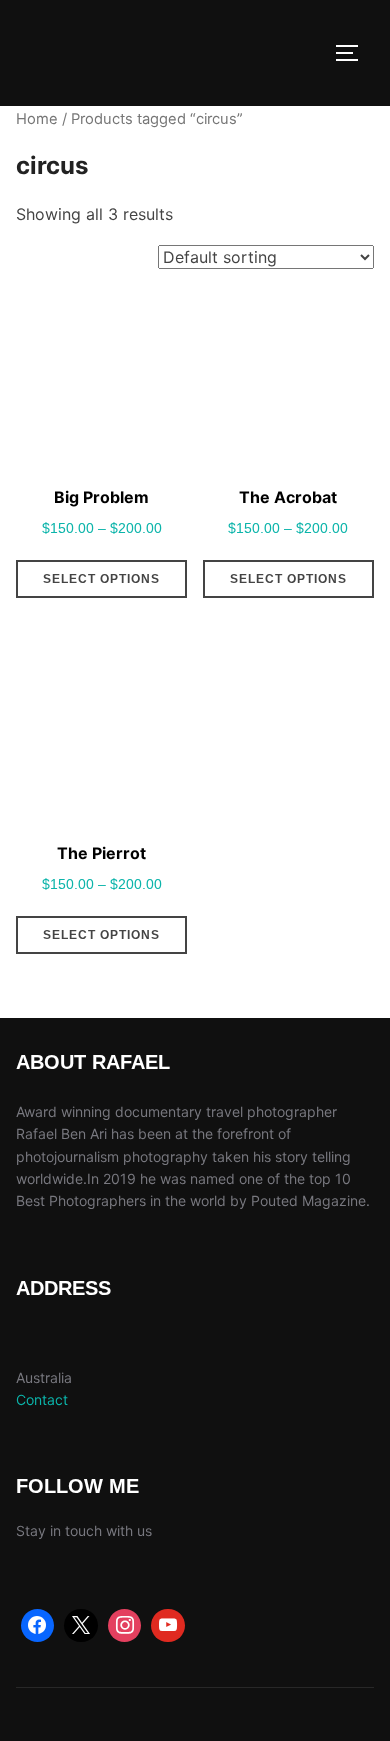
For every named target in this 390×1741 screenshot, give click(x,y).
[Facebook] (38, 1626)
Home (37, 119)
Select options (101, 579)
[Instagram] (125, 1626)
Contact (42, 1399)
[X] (81, 1626)
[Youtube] (168, 1626)
